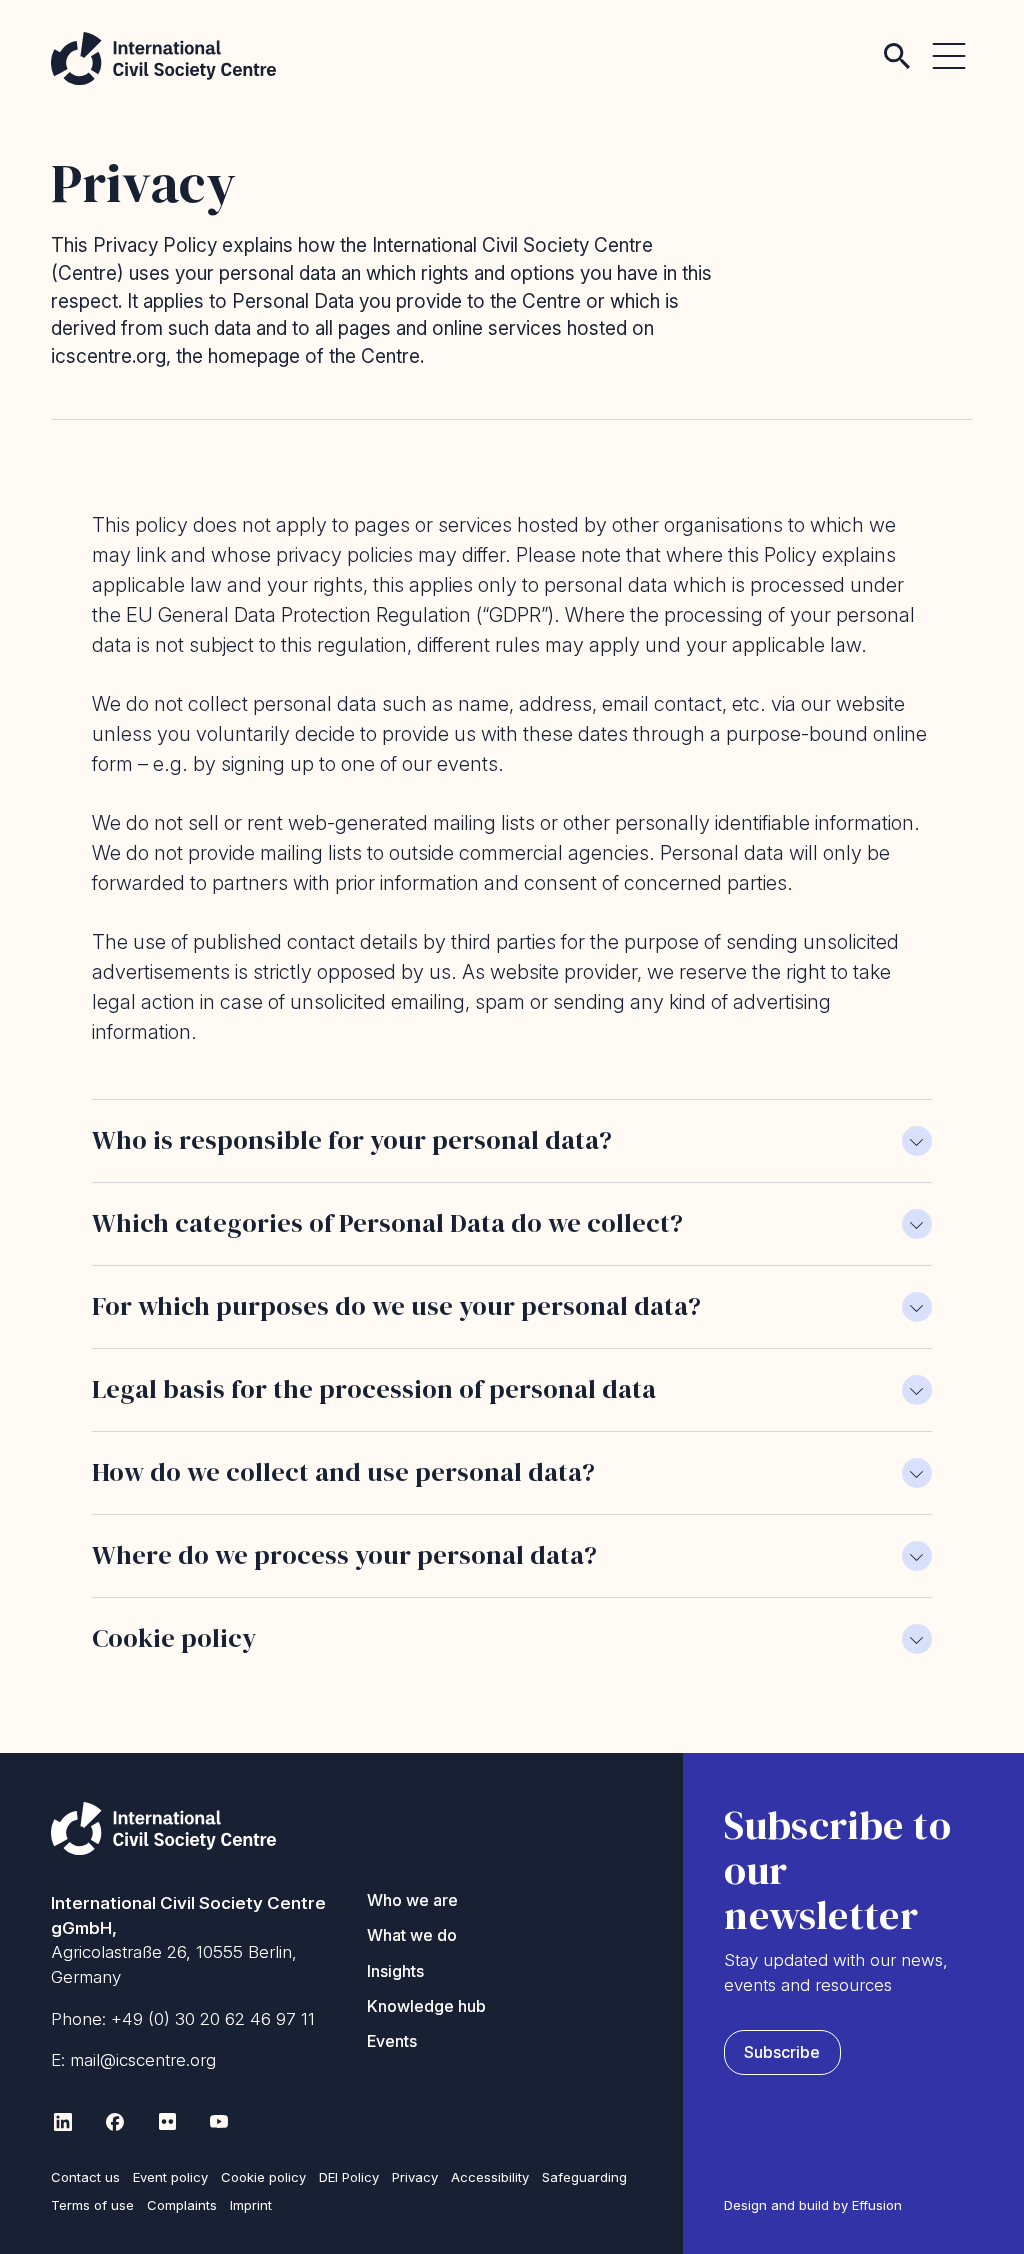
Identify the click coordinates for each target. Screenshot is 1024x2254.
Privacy (415, 2177)
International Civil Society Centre (163, 58)
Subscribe (782, 2052)
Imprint (251, 2205)
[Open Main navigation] (949, 40)
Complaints (182, 2205)
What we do (412, 1935)
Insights (395, 1971)
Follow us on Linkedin (63, 2122)
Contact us (85, 2177)
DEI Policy (349, 2177)
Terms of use (92, 2205)
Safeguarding (584, 2177)
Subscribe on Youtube (219, 2122)
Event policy (170, 2177)
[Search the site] (897, 40)
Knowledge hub (426, 2006)
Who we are (412, 1900)
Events (392, 2041)
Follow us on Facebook (115, 2122)
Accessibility (490, 2177)
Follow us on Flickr (167, 2122)
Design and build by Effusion (813, 2205)
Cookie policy (263, 2177)
